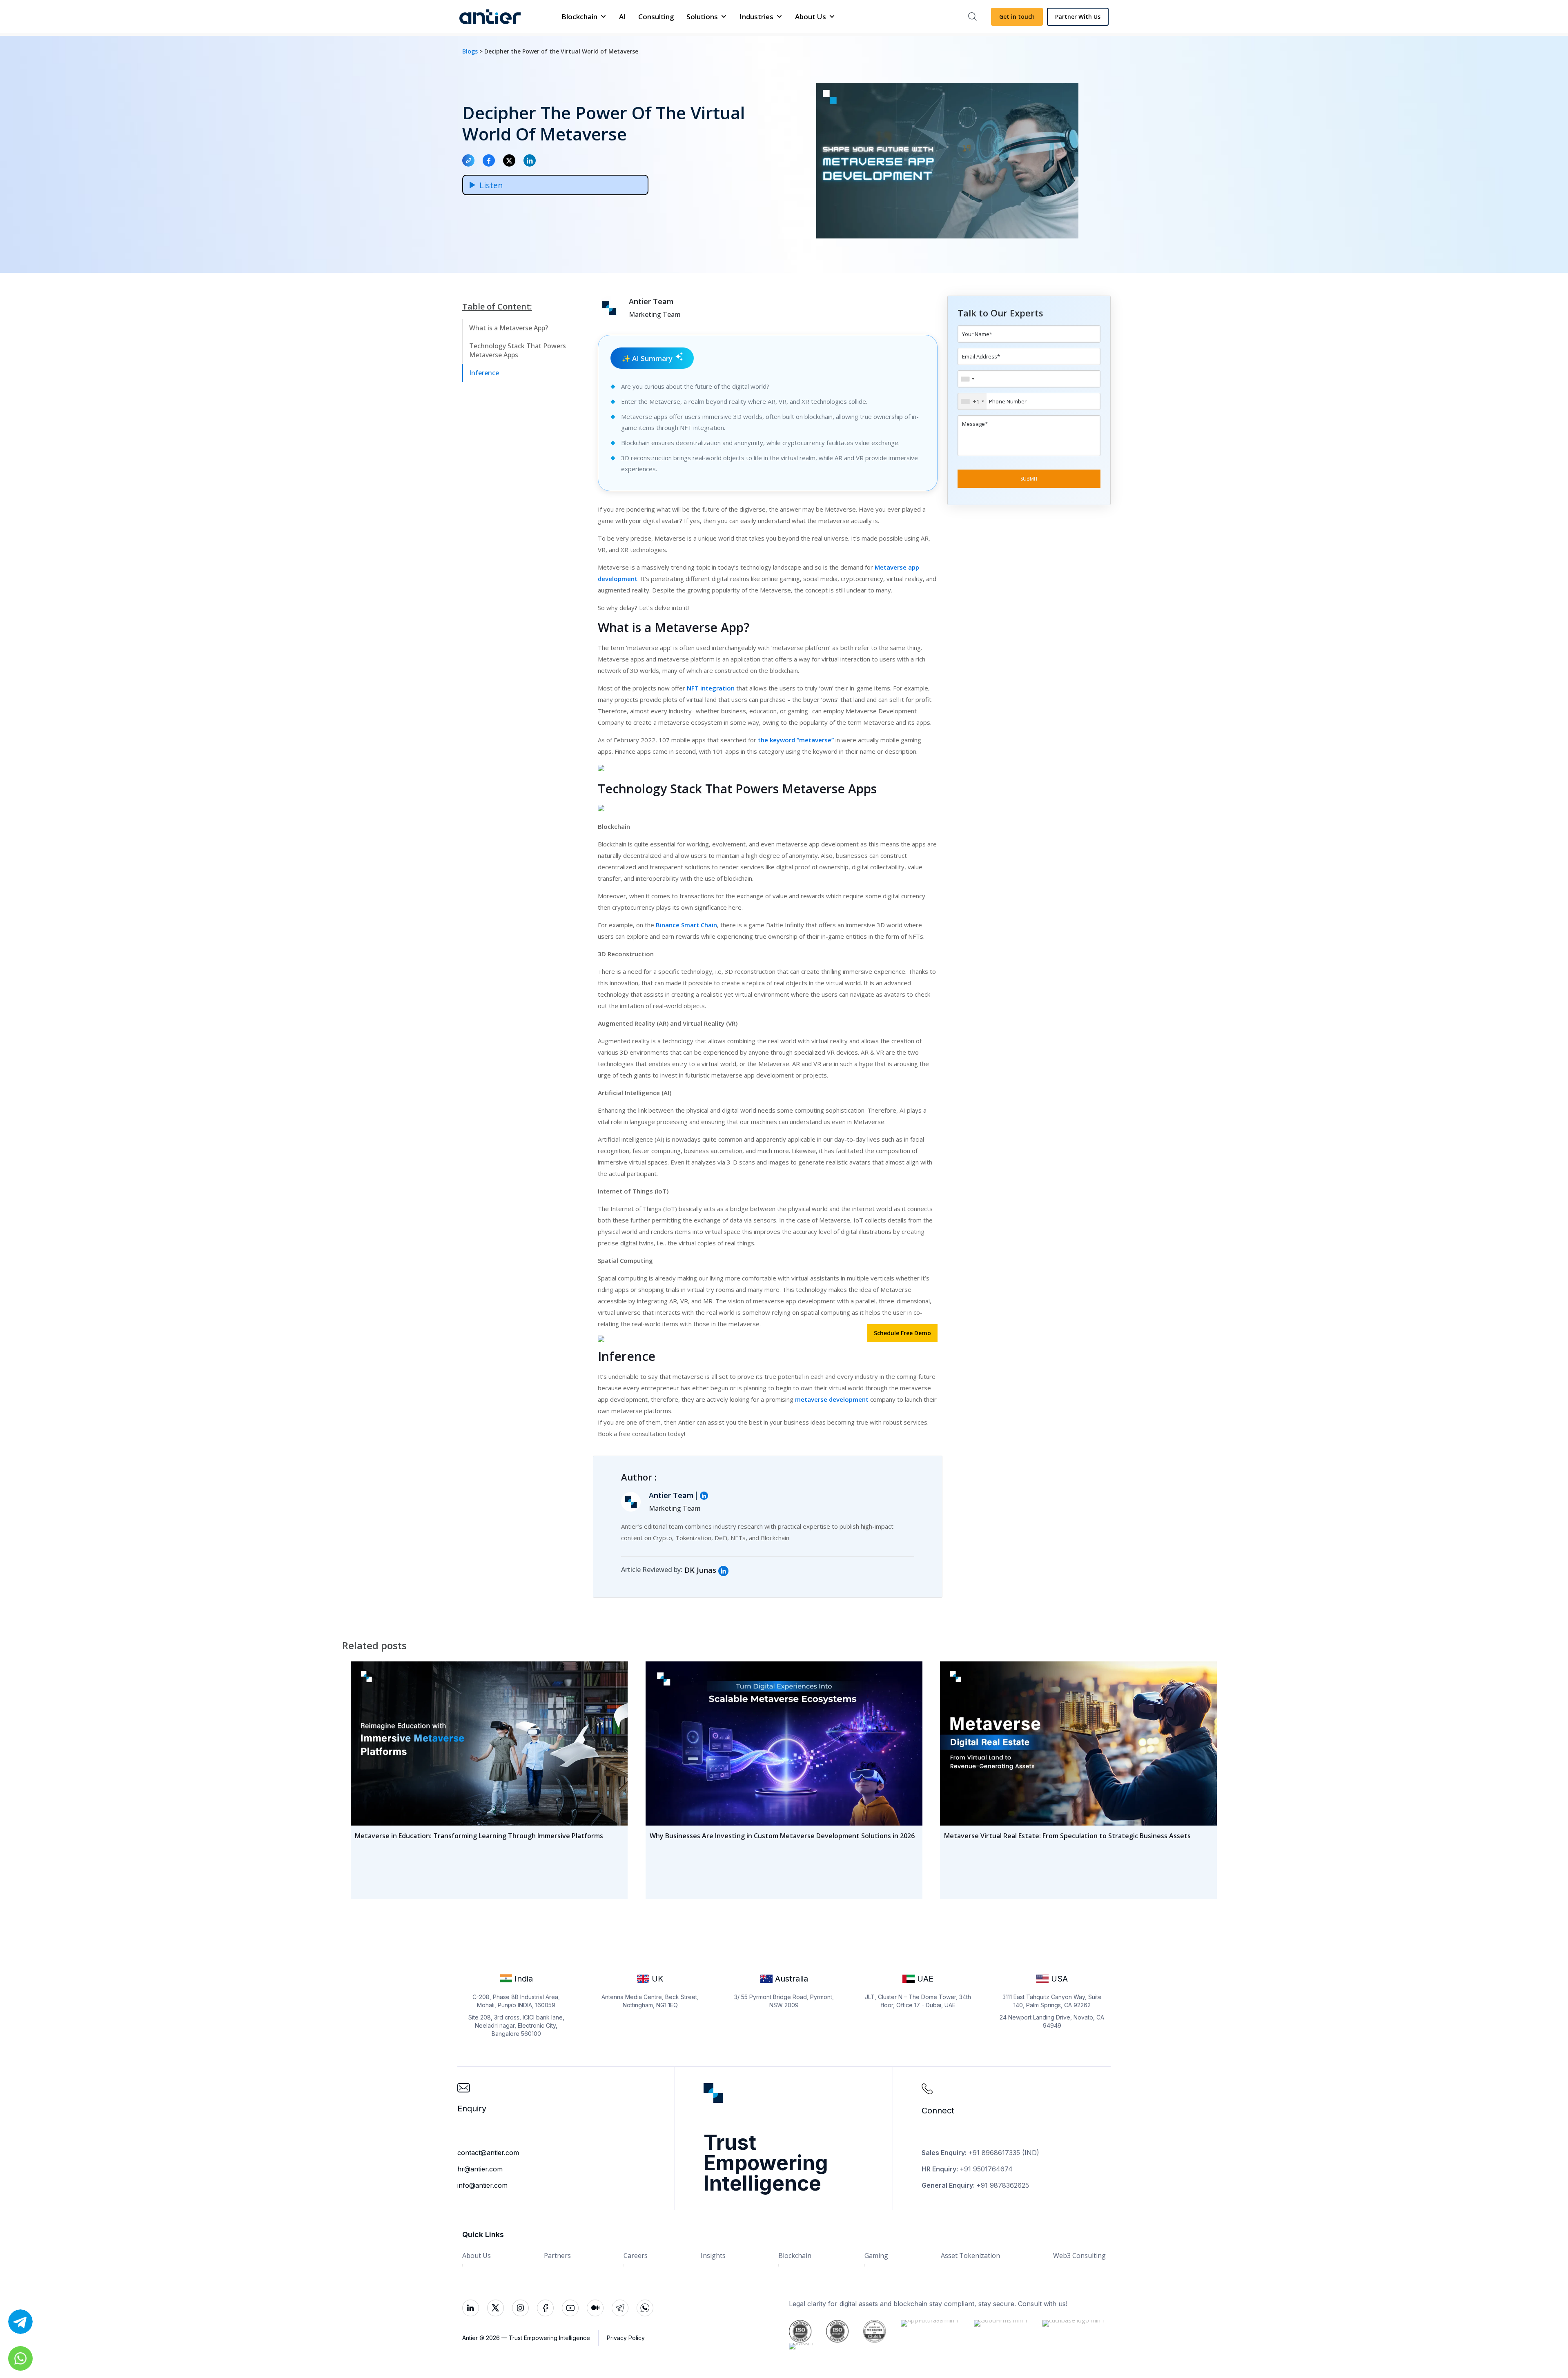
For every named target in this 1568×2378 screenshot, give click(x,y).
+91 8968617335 (994, 2153)
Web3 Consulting (1079, 2256)
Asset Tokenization (970, 2256)
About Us (811, 17)
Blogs (471, 51)
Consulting (656, 17)
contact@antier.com (488, 2153)
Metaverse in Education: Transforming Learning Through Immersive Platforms (479, 1836)
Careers (636, 2256)
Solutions (702, 17)
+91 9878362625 (1003, 2185)
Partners (557, 2256)
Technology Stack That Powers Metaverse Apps (518, 350)
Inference (484, 373)
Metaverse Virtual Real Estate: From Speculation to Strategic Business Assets (1067, 1836)
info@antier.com (482, 2185)
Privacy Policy (626, 2338)
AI (623, 17)
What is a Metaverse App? (509, 328)
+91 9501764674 (986, 2169)
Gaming (876, 2256)
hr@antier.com (480, 2169)
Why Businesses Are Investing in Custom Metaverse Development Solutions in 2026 (782, 1836)
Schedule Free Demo (902, 1333)
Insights (713, 2256)
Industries (756, 17)
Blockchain (579, 17)
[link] (723, 1571)
